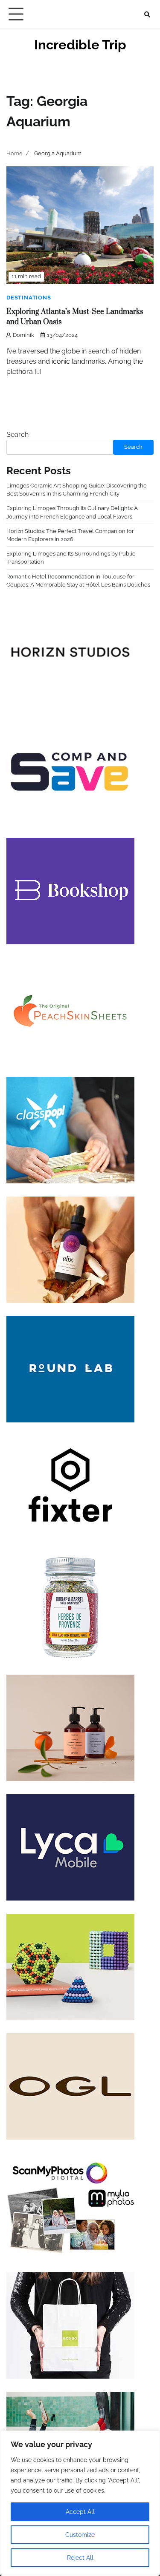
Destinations (29, 298)
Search (17, 435)
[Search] (147, 14)
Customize (80, 2535)
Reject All (80, 2558)
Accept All (80, 2512)
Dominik (23, 335)
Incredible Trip (80, 45)
